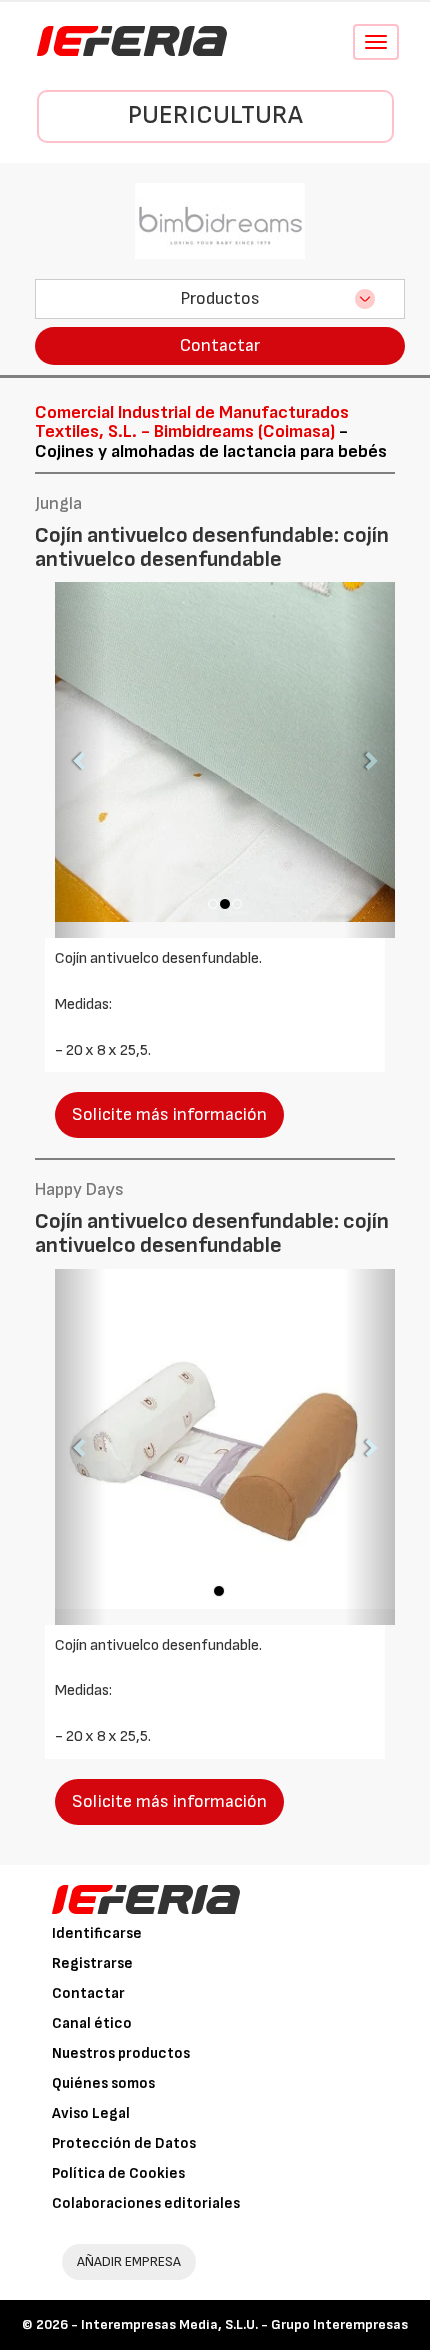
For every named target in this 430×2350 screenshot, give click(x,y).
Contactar (220, 345)
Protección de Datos (124, 2143)
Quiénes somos (103, 2083)
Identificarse (97, 1933)
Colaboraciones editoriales (146, 2203)
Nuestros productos (121, 2053)
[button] (80, 760)
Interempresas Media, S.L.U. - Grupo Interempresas (244, 2324)
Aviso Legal (91, 2113)
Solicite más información (169, 1114)
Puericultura (215, 115)
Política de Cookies (118, 2173)
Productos (220, 298)
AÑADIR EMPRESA (129, 2261)
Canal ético (92, 2023)
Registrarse (92, 1963)
